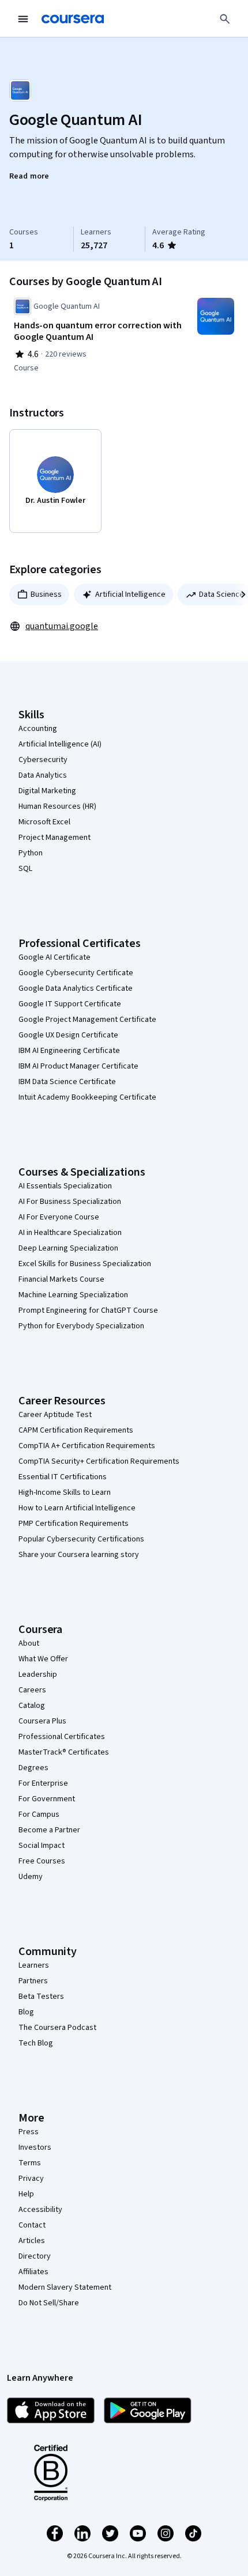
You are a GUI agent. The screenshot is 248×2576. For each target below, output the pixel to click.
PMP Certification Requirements (74, 1524)
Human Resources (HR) (57, 806)
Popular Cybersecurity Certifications (81, 1539)
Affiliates (33, 2272)
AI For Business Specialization (70, 1202)
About (29, 1643)
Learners (34, 1965)
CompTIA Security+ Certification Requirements (99, 1461)
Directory (35, 2256)
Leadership (38, 1675)
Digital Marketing (47, 791)
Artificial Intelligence (130, 594)
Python (31, 853)
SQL (25, 869)
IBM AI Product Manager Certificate (78, 1066)
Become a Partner (49, 1830)
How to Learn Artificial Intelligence (77, 1508)
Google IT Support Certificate (70, 1004)
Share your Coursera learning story (79, 1555)
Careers (32, 1690)
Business (46, 594)
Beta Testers (41, 1997)
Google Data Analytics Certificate (76, 988)
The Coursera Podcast (57, 2028)
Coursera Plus (42, 1721)
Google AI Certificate (55, 957)
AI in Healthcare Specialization (70, 1233)
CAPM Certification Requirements (76, 1430)
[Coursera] (73, 19)
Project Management (55, 838)
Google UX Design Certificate (68, 1035)
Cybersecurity (43, 760)
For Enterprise (43, 1783)
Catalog (32, 1706)
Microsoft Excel (44, 822)
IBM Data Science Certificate (67, 1082)
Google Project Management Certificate (87, 1020)
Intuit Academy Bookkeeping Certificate (87, 1097)
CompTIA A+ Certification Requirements (87, 1446)
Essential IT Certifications (63, 1477)
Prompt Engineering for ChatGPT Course (88, 1310)
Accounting (38, 729)
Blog (26, 2012)
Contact (32, 2225)
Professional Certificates (62, 1737)
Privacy (31, 2179)
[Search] (225, 19)
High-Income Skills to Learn (65, 1492)
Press (29, 2132)
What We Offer (43, 1659)
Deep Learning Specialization (68, 1248)
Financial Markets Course (61, 1279)
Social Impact (42, 1846)
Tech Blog (36, 2043)
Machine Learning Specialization (73, 1295)
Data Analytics (43, 775)
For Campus (39, 1814)
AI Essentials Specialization (65, 1186)
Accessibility (40, 2210)
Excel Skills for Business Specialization (85, 1264)
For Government (47, 1799)
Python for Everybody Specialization (81, 1326)
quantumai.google (62, 626)
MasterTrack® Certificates (64, 1752)
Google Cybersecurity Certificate (76, 973)
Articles (32, 2241)
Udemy (31, 1877)
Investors (35, 2147)
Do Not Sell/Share (49, 2303)
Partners (33, 1981)
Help (26, 2194)
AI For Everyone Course (59, 1217)
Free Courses (42, 1861)
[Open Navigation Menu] (23, 19)
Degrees (33, 1768)
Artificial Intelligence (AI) (60, 744)
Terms (30, 2163)
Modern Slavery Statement (65, 2287)
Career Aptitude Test (55, 1415)
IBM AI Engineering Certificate (69, 1051)
